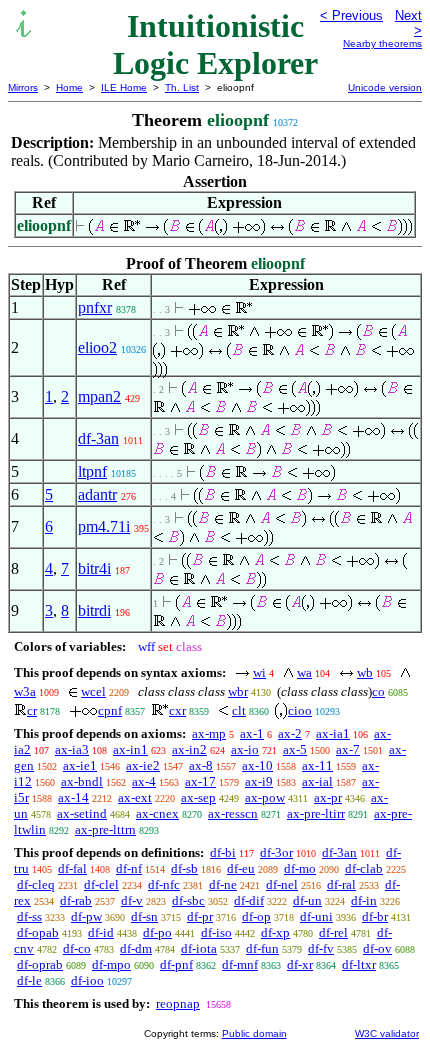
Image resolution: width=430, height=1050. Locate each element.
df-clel (101, 884)
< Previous (351, 15)
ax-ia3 (72, 749)
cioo (300, 710)
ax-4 (144, 781)
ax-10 (257, 765)
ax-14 (73, 797)
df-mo (300, 868)
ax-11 (317, 765)
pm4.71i (104, 526)
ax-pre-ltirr (316, 813)
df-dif (249, 900)
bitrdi (94, 610)
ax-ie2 (143, 765)
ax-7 (348, 749)
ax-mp (209, 733)
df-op (256, 916)
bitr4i (94, 568)
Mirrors (23, 87)
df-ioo (87, 980)
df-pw (86, 916)
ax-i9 (259, 781)
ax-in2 (189, 749)
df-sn (144, 916)
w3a (25, 691)
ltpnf (92, 471)
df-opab (38, 932)
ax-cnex (157, 813)
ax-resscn (233, 813)
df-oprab (40, 964)
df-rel (333, 932)
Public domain (254, 1033)
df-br (375, 916)
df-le (29, 980)
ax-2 (290, 733)
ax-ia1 (333, 733)
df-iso (216, 932)
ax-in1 (130, 749)
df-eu (241, 868)
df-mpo (111, 964)
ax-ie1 (80, 765)
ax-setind (82, 813)
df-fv (321, 948)
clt (239, 710)
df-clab (364, 868)
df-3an (98, 438)
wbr (238, 691)
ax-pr (328, 797)
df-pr (200, 916)
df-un (307, 900)
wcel (93, 691)
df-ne (223, 884)
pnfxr (95, 307)
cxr (177, 710)
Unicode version (385, 87)
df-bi (223, 852)
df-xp (275, 932)
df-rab (76, 900)
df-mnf (240, 964)
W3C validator (387, 1033)
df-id (101, 932)
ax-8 (201, 765)
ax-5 (295, 749)
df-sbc (188, 900)
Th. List (182, 87)
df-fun (262, 948)
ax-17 (200, 781)
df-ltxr (359, 964)
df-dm (136, 948)
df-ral (341, 884)
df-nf (129, 868)
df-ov (377, 948)
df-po (157, 932)
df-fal (72, 868)
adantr (97, 494)
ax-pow (265, 797)
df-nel (282, 884)
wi (259, 672)
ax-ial (317, 781)
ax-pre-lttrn (105, 829)
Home (69, 87)
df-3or (276, 852)
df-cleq (36, 884)
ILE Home (124, 87)
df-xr (300, 964)
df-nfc (164, 884)
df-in (364, 900)
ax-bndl (82, 781)
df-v (132, 900)
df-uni (316, 916)
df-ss (29, 916)
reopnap (178, 1003)
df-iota (199, 948)
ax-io (245, 749)
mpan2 (99, 396)
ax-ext (135, 797)
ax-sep (198, 797)
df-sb (184, 868)
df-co (77, 948)
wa (304, 672)
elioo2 (97, 347)
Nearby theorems (382, 43)
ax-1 (252, 733)
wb (365, 672)
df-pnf (176, 964)
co (378, 691)
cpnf (110, 710)
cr (32, 710)
